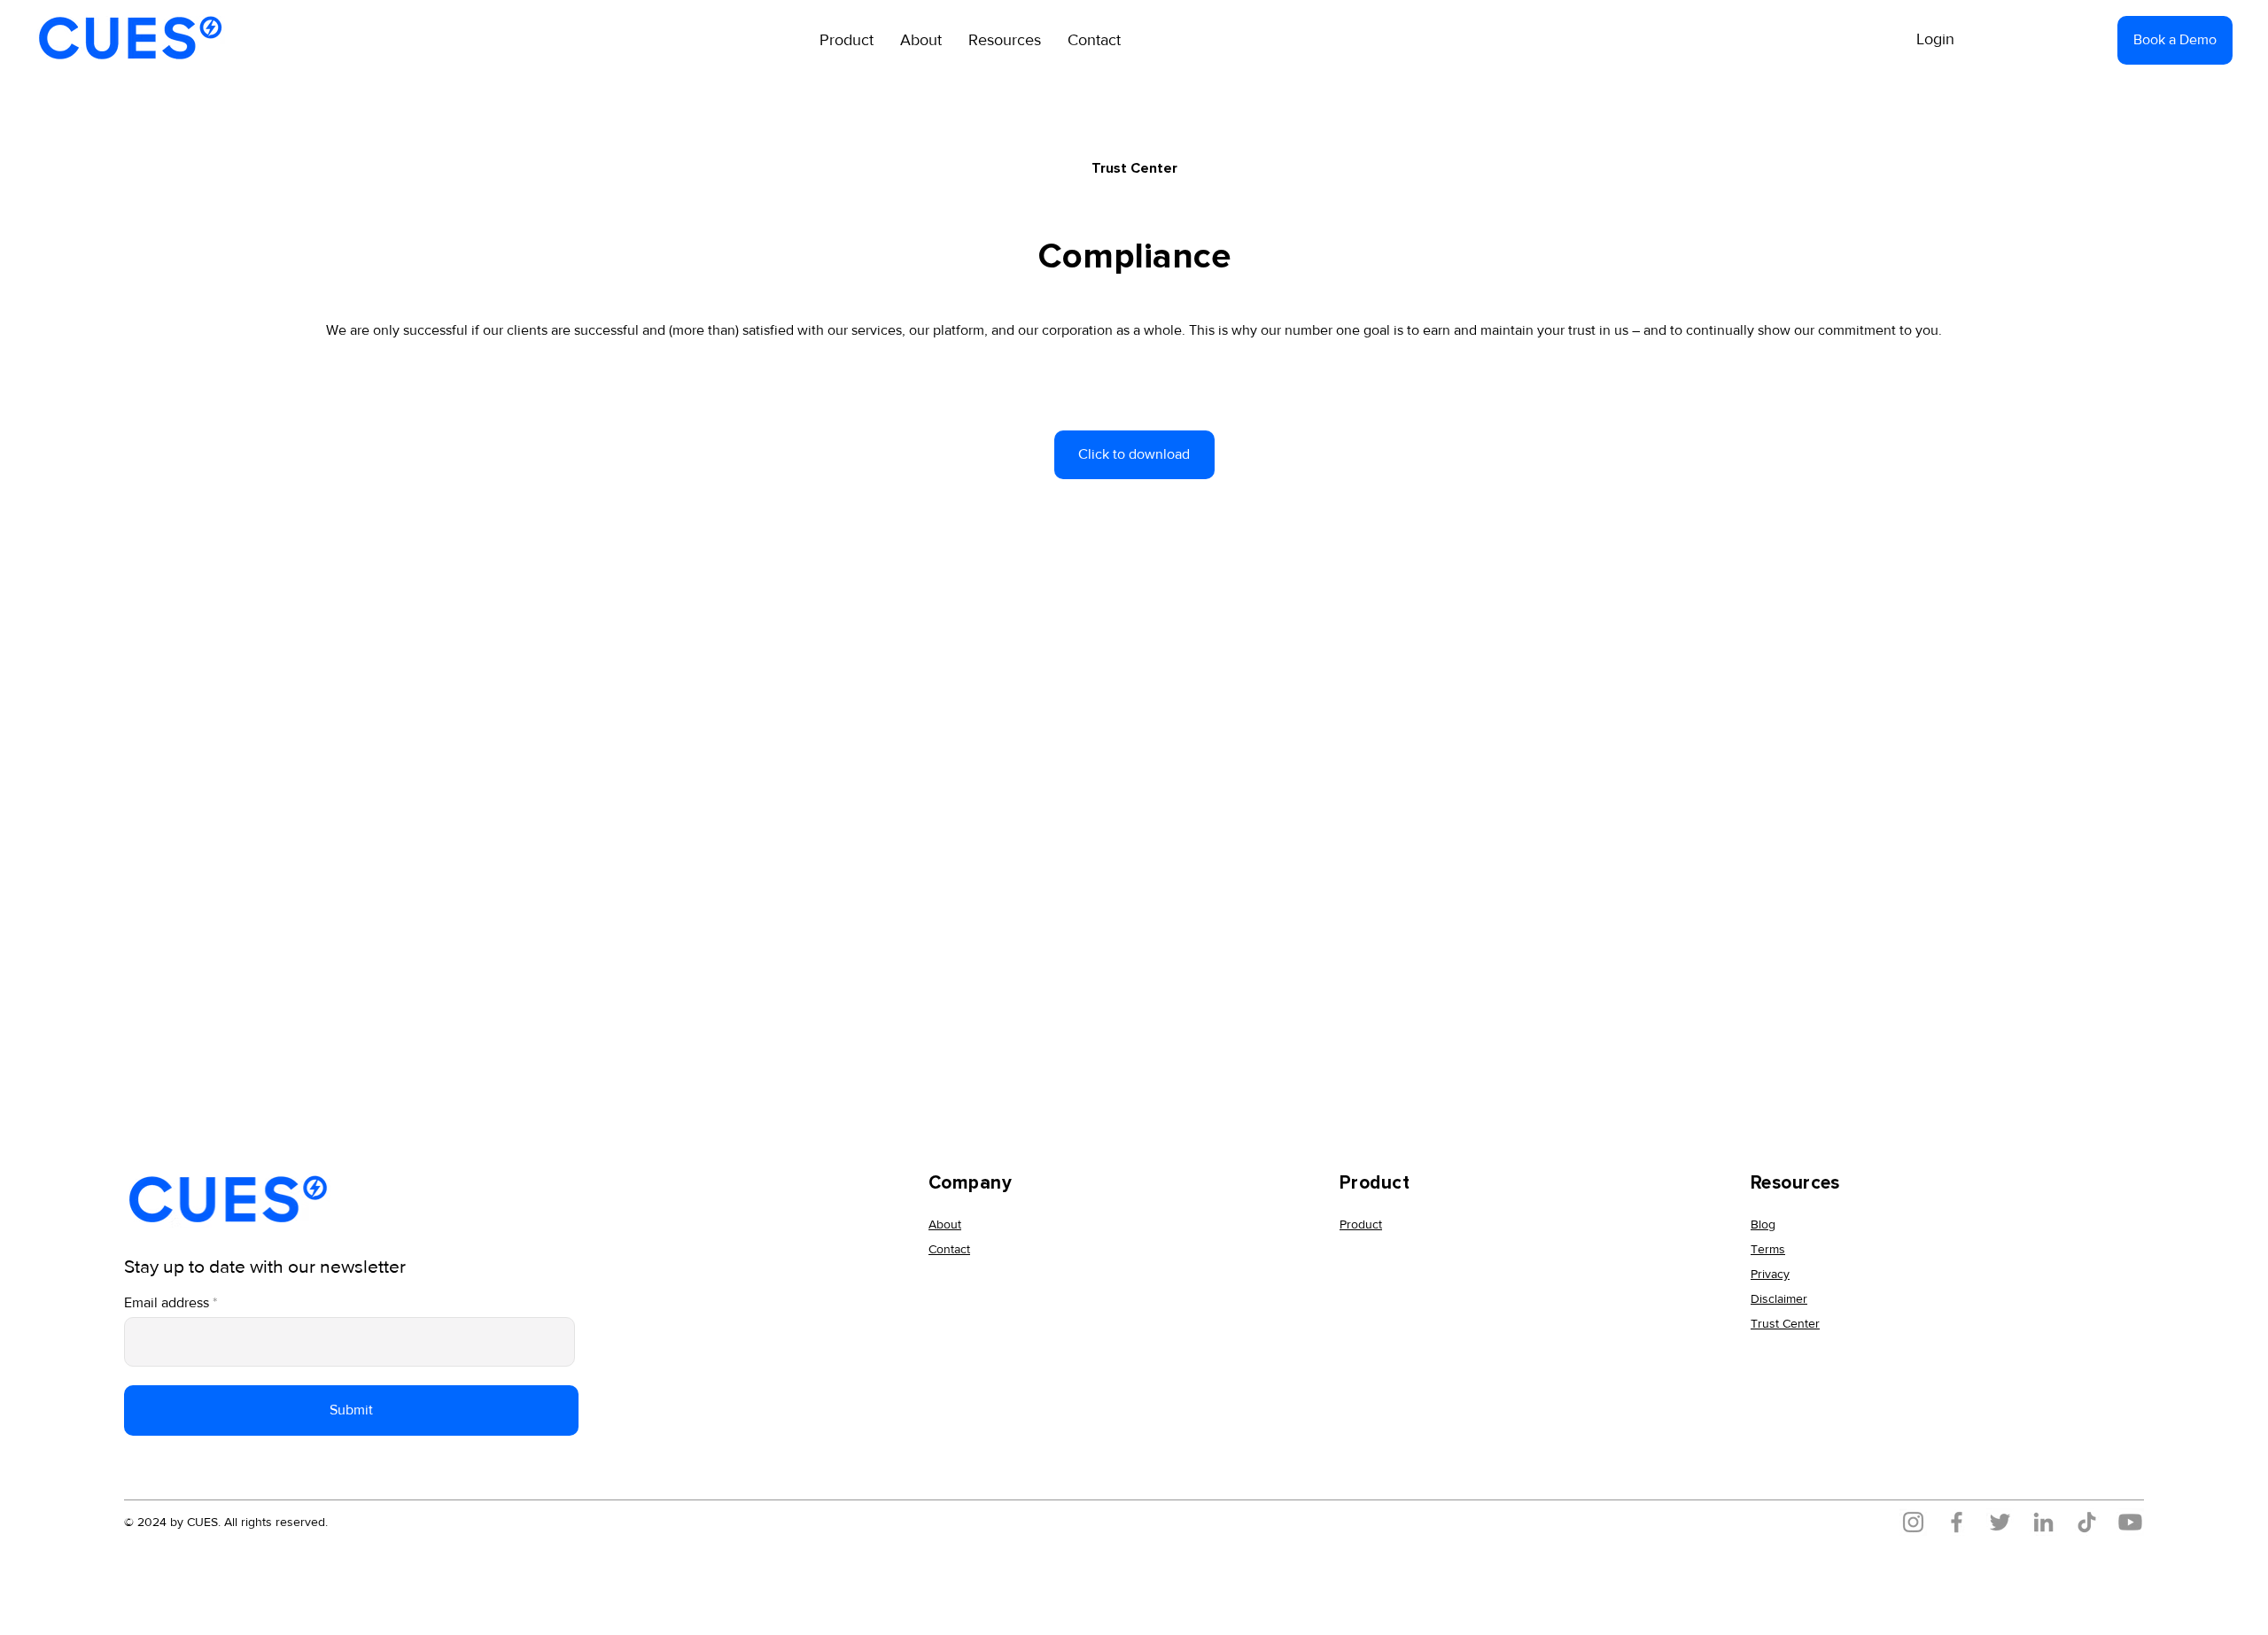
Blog (1763, 1224)
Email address (167, 1303)
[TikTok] (2087, 1522)
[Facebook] (1957, 1522)
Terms (1768, 1249)
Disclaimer (1779, 1298)
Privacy (1770, 1274)
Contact (949, 1249)
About (945, 1224)
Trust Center (1785, 1323)
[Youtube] (2130, 1522)
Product (1361, 1224)
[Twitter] (2000, 1522)
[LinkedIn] (2043, 1522)
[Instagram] (1913, 1522)
